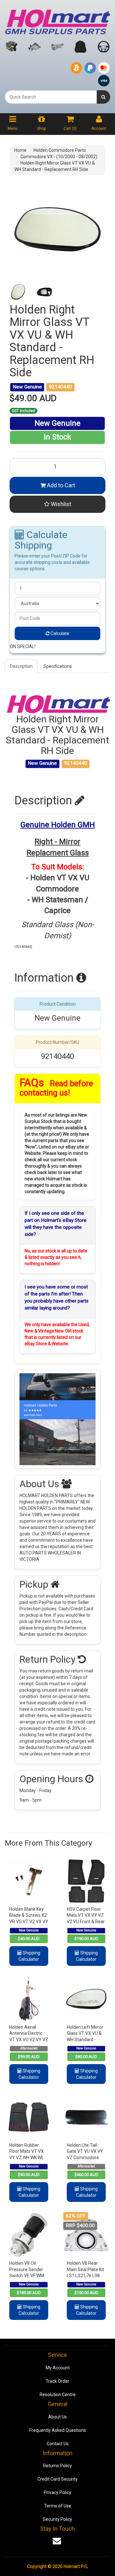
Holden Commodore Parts (60, 150)
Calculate (59, 633)
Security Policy (57, 2519)
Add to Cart (60, 485)
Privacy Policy (57, 2492)
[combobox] (51, 97)
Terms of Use (58, 2506)
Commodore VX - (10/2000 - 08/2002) (59, 157)
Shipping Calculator (29, 1956)
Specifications (58, 666)
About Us (57, 2417)
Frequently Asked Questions (58, 2430)
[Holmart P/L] (57, 20)
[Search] (103, 97)
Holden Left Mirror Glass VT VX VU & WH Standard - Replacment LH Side (85, 2040)
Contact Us (58, 2444)
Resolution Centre (58, 2395)
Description (21, 666)
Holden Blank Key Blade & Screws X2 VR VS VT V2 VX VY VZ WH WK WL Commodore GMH (29, 1922)
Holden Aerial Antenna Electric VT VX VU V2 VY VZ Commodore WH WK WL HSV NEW (29, 2040)
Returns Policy (57, 2466)
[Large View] (18, 292)
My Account (58, 2368)
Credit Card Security (57, 2479)
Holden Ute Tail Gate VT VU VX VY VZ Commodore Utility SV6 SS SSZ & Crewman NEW (85, 2158)
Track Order (57, 2381)
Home (20, 150)
